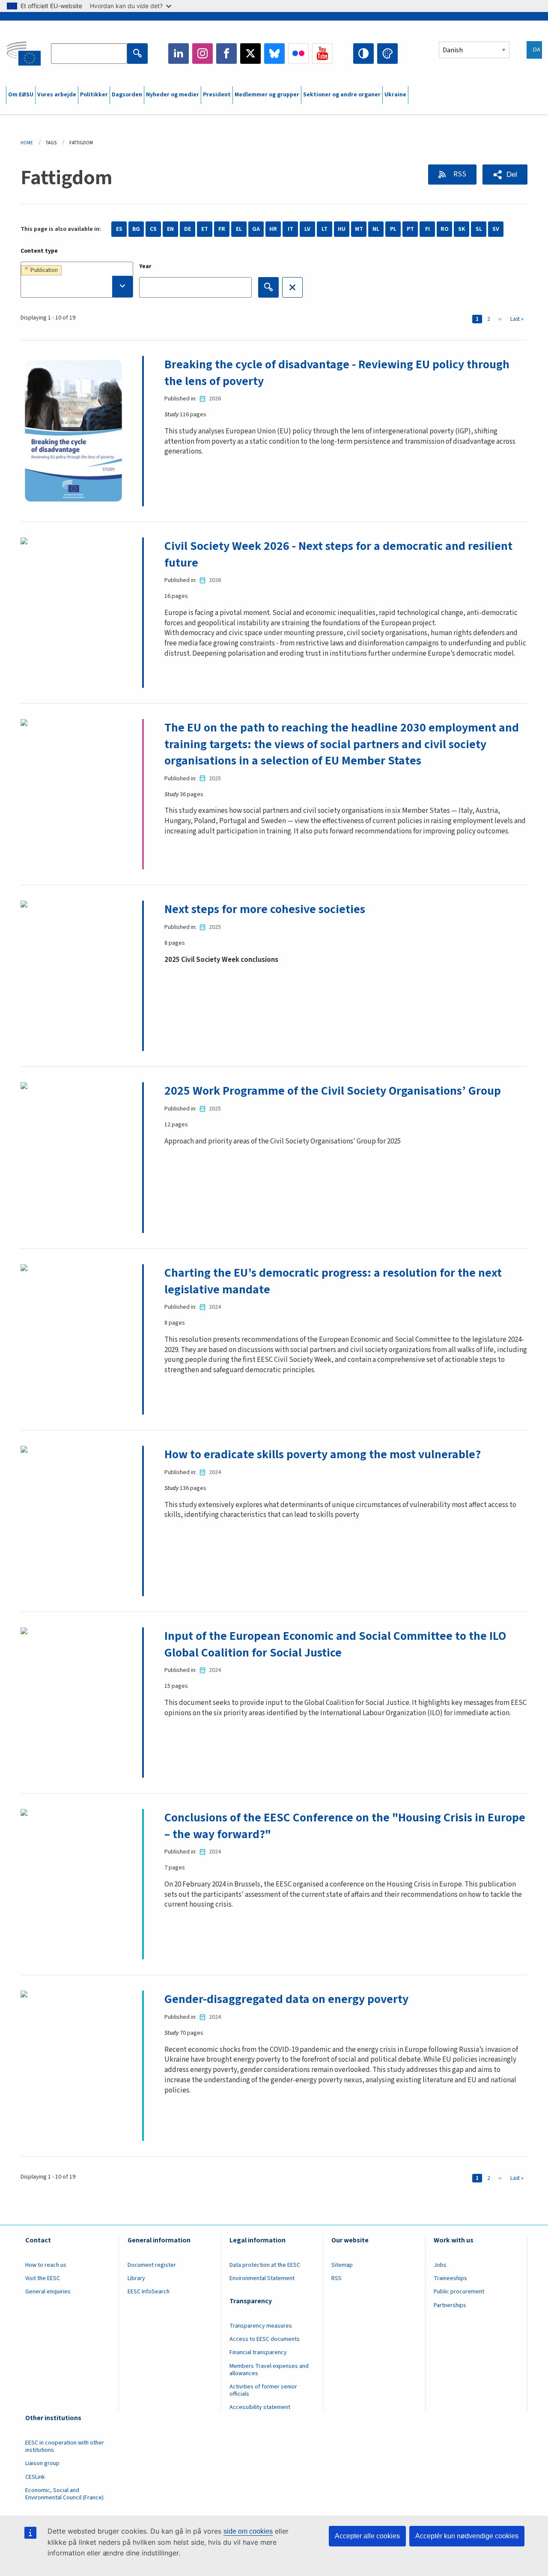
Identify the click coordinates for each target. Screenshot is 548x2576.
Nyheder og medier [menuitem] (173, 95)
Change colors (387, 54)
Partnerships (450, 2305)
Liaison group (42, 2463)
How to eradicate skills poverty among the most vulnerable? (323, 1454)
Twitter (250, 54)
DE (188, 229)
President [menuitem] (217, 95)
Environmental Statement (262, 2278)
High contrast (363, 54)
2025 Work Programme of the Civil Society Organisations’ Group (333, 1091)
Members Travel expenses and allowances (269, 2370)
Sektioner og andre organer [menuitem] (342, 95)
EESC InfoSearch (149, 2292)
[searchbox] (77, 287)
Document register (152, 2265)
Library (136, 2278)
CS (153, 229)
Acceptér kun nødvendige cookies (467, 2536)
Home (27, 143)
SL (479, 229)
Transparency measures (261, 2326)
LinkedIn (179, 54)
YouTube (322, 54)
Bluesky (274, 54)
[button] (505, 175)
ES (119, 229)
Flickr (298, 54)
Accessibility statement (260, 2407)
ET (205, 229)
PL (393, 229)
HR (273, 229)
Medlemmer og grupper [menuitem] (267, 95)
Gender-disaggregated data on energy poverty (286, 1999)
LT (325, 229)
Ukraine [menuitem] (395, 95)
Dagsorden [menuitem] (127, 95)
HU (342, 229)
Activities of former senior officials (263, 2390)
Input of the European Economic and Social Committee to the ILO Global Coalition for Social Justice (335, 1644)
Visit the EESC (43, 2278)
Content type (39, 251)
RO (445, 229)
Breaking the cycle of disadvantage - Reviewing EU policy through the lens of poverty (337, 373)
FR (222, 229)
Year (145, 266)
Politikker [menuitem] (94, 95)
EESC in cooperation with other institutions (65, 2446)
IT (290, 229)
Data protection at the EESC (265, 2265)
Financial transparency (258, 2352)
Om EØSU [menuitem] (21, 95)
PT (410, 229)
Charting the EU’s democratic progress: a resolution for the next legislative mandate (333, 1281)
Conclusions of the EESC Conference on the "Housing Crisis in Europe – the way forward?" (345, 1826)
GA (256, 229)
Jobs (440, 2265)
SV (496, 229)
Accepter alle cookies (367, 2536)
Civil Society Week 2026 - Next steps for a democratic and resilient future (338, 554)
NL (376, 229)
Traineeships (450, 2278)
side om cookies (248, 2531)
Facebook (226, 54)
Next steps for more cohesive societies (265, 909)
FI (427, 229)
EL (239, 229)
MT (359, 229)
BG (136, 229)
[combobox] (77, 280)
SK (462, 229)
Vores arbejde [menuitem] (57, 95)
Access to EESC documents (265, 2339)
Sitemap (342, 2265)
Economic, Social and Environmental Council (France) (65, 2494)
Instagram (203, 54)
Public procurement (459, 2292)
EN (170, 229)
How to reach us (46, 2265)
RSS (459, 174)
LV (307, 229)
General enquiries (48, 2292)
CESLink (35, 2477)
